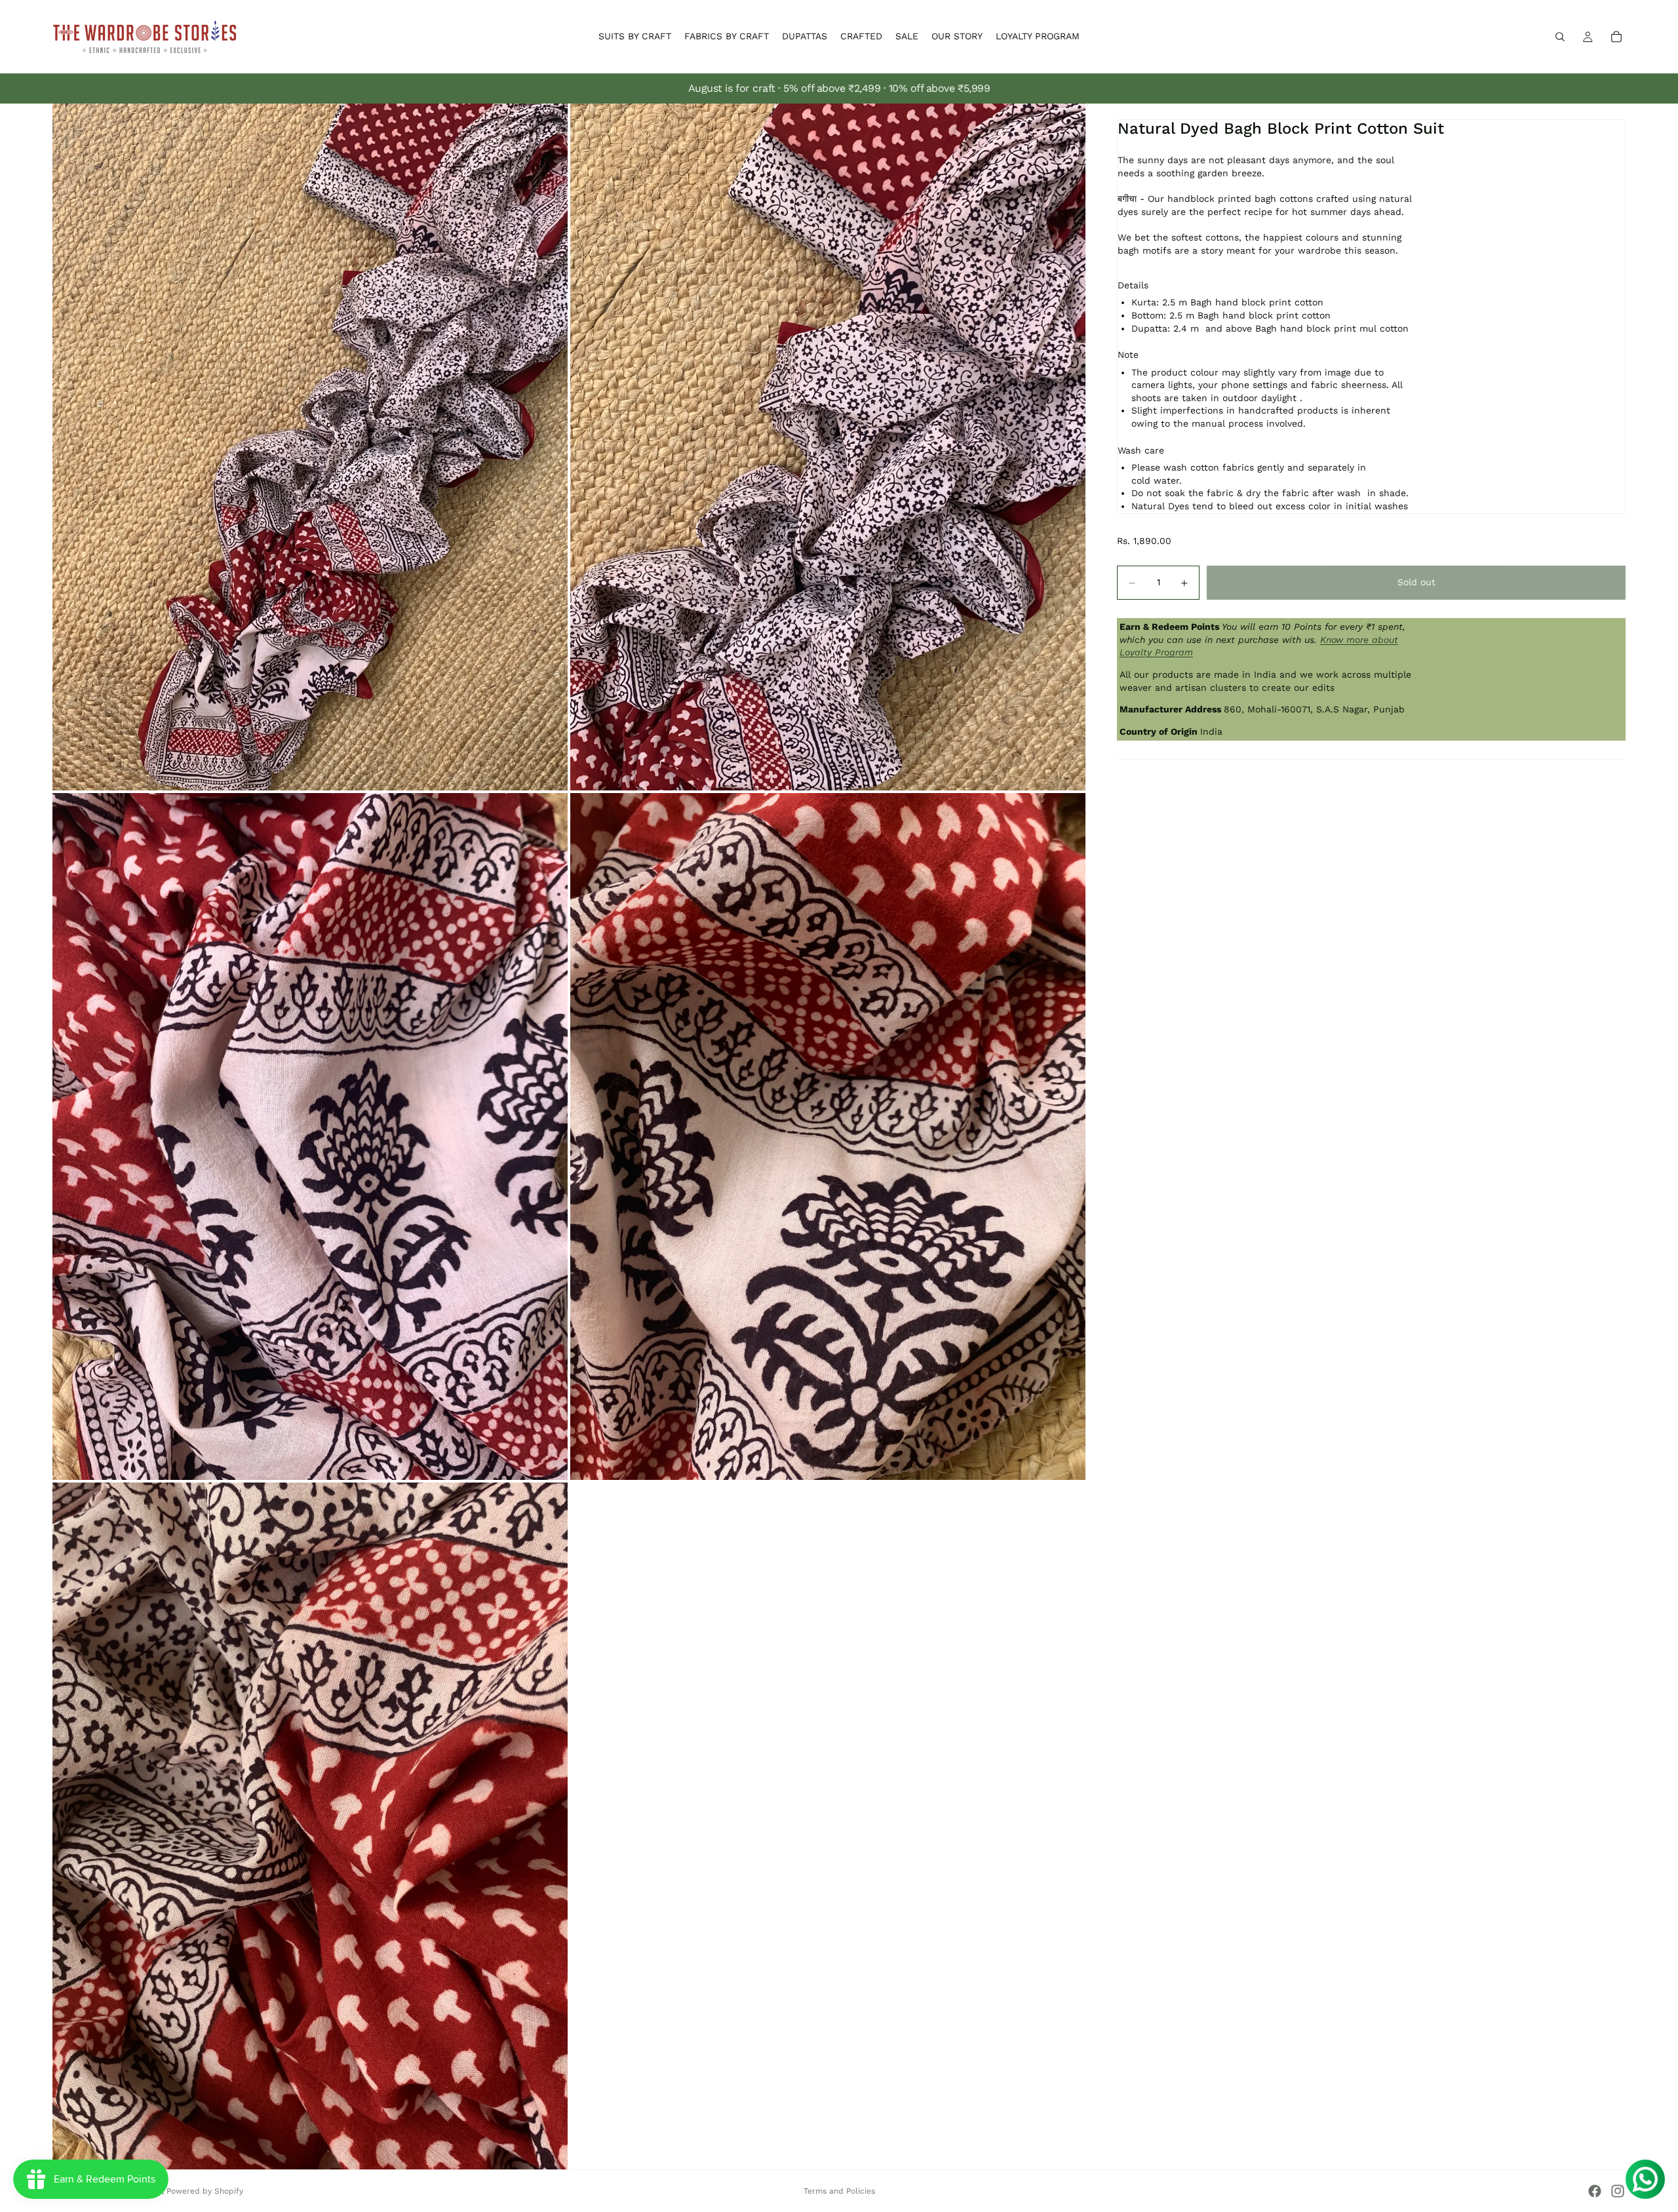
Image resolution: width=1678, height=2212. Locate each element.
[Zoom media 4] (828, 1136)
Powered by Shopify (205, 2191)
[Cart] (1616, 37)
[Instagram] (1618, 2191)
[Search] (1560, 37)
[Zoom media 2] (828, 447)
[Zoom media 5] (310, 1826)
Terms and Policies (839, 2191)
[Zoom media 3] (310, 1136)
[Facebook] (1595, 2191)
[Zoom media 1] (310, 447)
